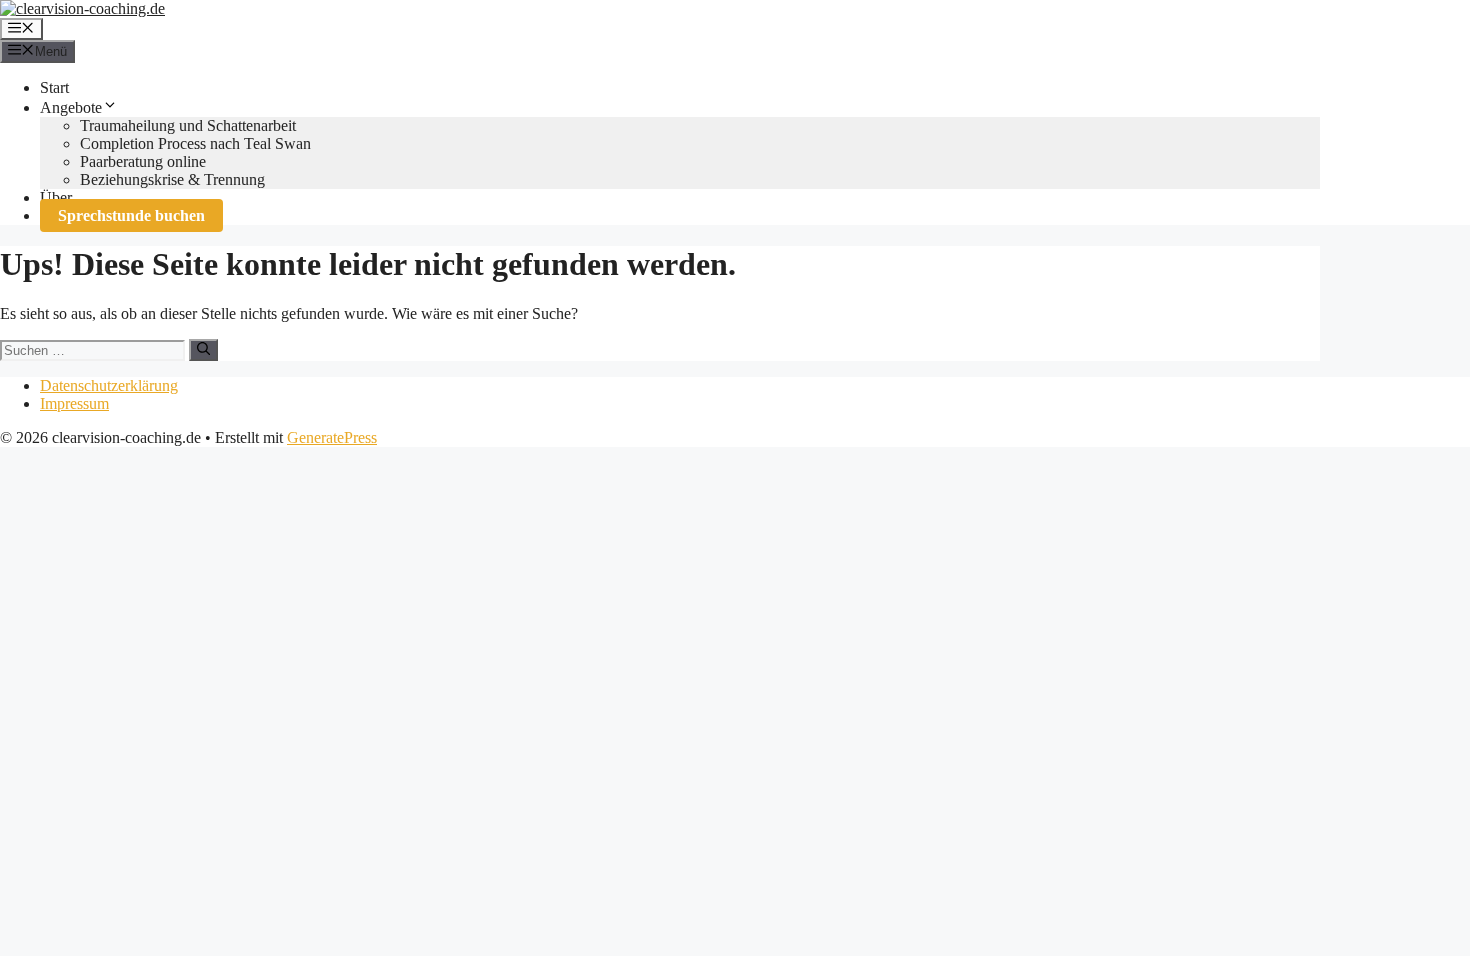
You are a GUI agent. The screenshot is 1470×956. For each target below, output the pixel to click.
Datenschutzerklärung (109, 385)
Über (56, 197)
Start (54, 87)
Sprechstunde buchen (131, 215)
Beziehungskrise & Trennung (172, 179)
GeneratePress (332, 437)
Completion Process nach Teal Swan (195, 143)
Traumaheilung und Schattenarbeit (188, 125)
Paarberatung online (143, 161)
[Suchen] (203, 350)
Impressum (74, 403)
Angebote (71, 107)
